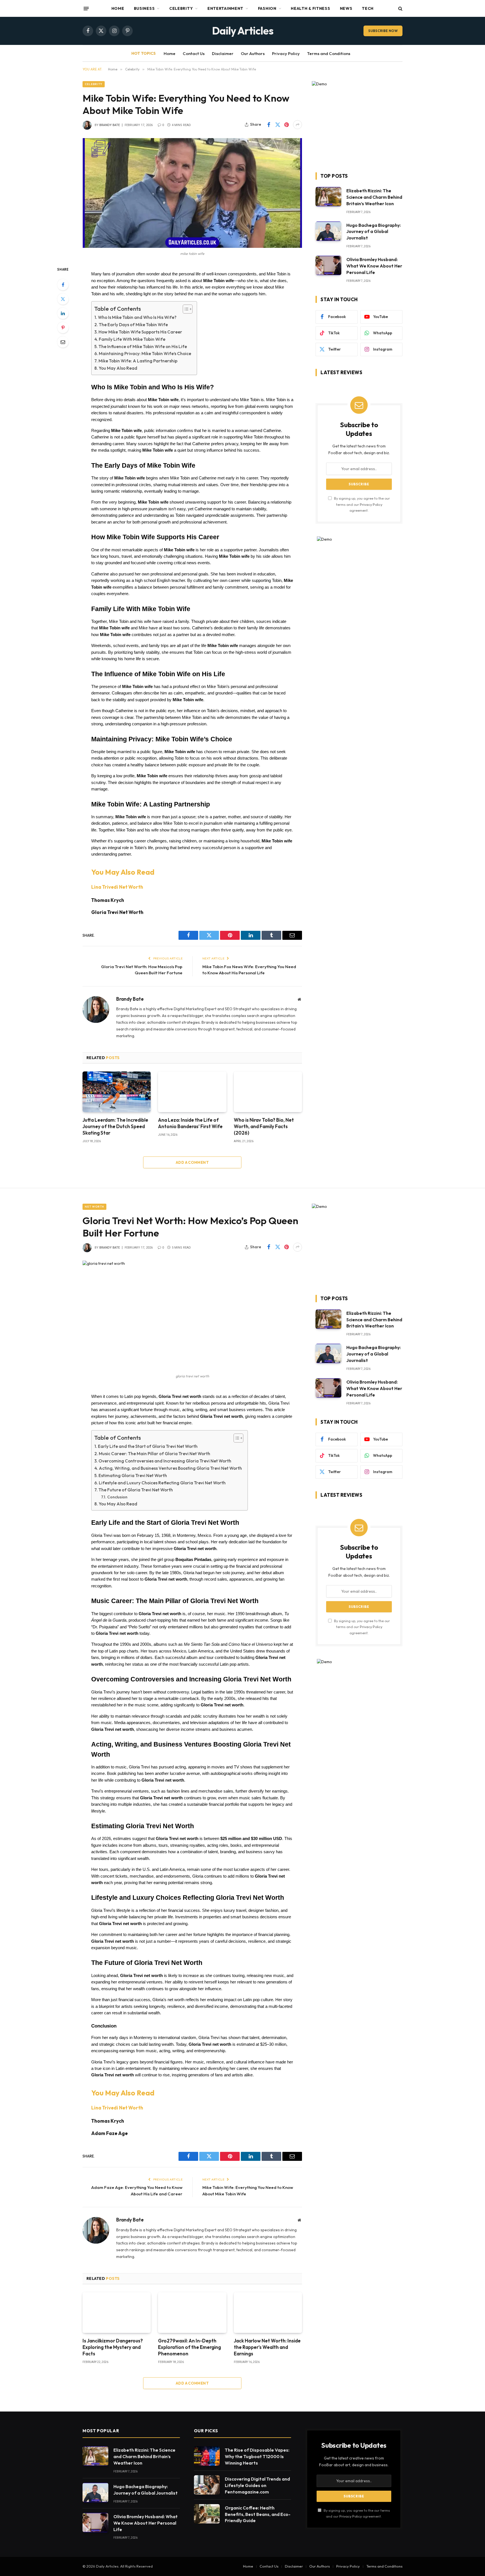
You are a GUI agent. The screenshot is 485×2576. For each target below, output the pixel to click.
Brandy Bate (110, 125)
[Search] (400, 9)
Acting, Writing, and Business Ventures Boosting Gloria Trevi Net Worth (170, 1468)
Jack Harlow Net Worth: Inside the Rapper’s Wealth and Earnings (267, 2347)
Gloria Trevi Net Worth (117, 912)
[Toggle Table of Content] (185, 309)
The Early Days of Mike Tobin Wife (133, 325)
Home (118, 8)
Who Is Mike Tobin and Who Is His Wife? (137, 317)
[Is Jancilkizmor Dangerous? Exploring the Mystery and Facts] (117, 2313)
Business (144, 8)
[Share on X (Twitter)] (278, 125)
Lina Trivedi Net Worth (117, 887)
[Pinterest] (63, 328)
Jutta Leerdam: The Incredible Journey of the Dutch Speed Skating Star (115, 1126)
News (346, 8)
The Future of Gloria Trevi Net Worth (136, 1490)
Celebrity (181, 8)
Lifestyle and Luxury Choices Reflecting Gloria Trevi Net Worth (162, 1483)
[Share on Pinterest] (287, 125)
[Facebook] (63, 285)
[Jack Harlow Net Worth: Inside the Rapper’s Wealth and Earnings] (268, 2313)
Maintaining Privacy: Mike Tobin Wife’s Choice (145, 354)
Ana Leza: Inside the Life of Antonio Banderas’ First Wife (190, 1123)
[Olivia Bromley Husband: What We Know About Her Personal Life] (328, 265)
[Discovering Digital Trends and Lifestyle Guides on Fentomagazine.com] (207, 2485)
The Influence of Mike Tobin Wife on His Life (143, 347)
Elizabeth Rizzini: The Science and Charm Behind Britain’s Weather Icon (374, 197)
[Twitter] (63, 299)
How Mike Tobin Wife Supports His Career (140, 332)
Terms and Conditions (329, 53)
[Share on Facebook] (269, 125)
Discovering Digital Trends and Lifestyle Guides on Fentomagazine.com (257, 2485)
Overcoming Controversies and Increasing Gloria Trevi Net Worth (165, 1461)
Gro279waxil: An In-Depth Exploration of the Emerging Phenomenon (189, 2347)
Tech (368, 8)
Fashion (267, 8)
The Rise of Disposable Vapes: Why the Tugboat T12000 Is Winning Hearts (257, 2456)
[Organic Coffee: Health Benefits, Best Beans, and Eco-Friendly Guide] (207, 2514)
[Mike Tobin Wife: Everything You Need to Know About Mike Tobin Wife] (192, 193)
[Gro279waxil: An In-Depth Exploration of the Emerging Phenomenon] (192, 2313)
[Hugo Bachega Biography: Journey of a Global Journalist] (328, 231)
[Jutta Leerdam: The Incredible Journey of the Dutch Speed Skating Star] (117, 1092)
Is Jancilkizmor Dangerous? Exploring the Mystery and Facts (113, 2347)
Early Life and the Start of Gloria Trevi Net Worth (148, 1446)
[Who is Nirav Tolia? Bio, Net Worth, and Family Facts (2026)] (268, 1092)
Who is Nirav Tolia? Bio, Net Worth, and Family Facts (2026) (264, 1126)
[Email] (63, 342)
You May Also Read (118, 368)
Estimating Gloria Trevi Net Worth (133, 1476)
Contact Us (194, 53)
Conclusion (117, 1497)
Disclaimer (223, 53)
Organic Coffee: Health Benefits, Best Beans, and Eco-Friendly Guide (258, 2514)
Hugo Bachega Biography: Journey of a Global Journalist (374, 232)
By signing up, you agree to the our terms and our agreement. (362, 504)
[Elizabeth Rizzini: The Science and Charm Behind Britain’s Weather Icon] (328, 197)
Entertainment (225, 8)
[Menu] (86, 8)
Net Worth (94, 1207)
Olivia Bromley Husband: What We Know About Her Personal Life (374, 266)
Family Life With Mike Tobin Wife (132, 339)
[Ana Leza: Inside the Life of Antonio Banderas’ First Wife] (192, 1092)
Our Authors (253, 53)
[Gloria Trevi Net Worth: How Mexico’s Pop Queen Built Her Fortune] (192, 1316)
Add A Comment (192, 1162)
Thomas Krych (108, 900)
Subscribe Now (383, 31)
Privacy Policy (286, 53)
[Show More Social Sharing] (298, 125)
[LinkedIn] (63, 313)
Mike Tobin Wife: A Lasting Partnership (138, 361)
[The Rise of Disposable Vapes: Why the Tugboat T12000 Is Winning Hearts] (207, 2456)
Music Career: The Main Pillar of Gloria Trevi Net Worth (155, 1454)
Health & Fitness (310, 8)
